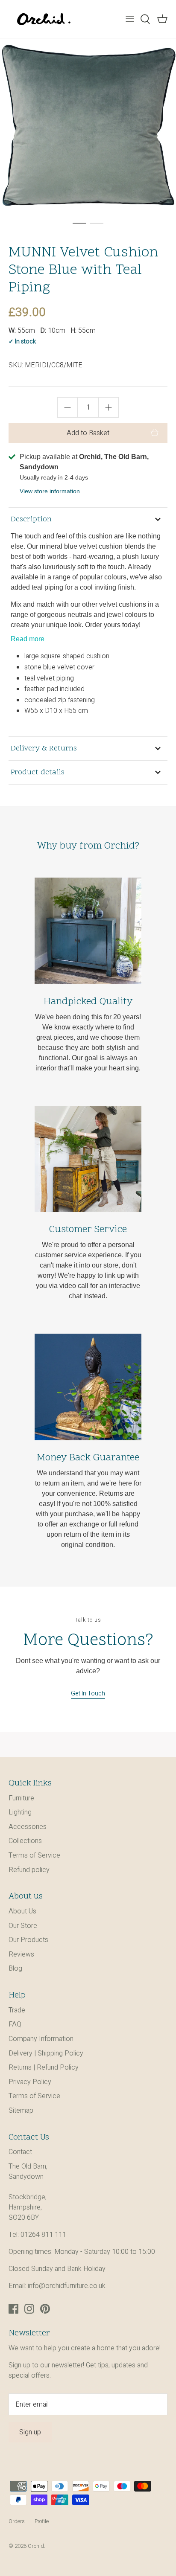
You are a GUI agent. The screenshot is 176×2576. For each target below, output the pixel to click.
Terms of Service (34, 1855)
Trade (17, 2010)
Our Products (28, 1940)
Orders (17, 2521)
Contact (20, 2152)
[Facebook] (13, 2309)
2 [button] (97, 223)
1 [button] (79, 223)
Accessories (28, 1827)
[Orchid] (44, 19)
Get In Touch (88, 1694)
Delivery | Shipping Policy (46, 2053)
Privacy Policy (30, 2082)
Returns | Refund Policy (44, 2067)
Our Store (23, 1926)
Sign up (30, 2432)
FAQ (15, 2024)
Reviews (21, 1954)
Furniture (21, 1798)
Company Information (41, 2039)
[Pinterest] (45, 2309)
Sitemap (21, 2111)
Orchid (36, 2546)
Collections (25, 1841)
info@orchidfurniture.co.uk (67, 2286)
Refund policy (29, 1870)
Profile (42, 2521)
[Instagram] (29, 2309)
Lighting (20, 1812)
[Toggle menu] (130, 19)
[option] (88, 126)
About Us (22, 1911)
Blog (15, 1968)
